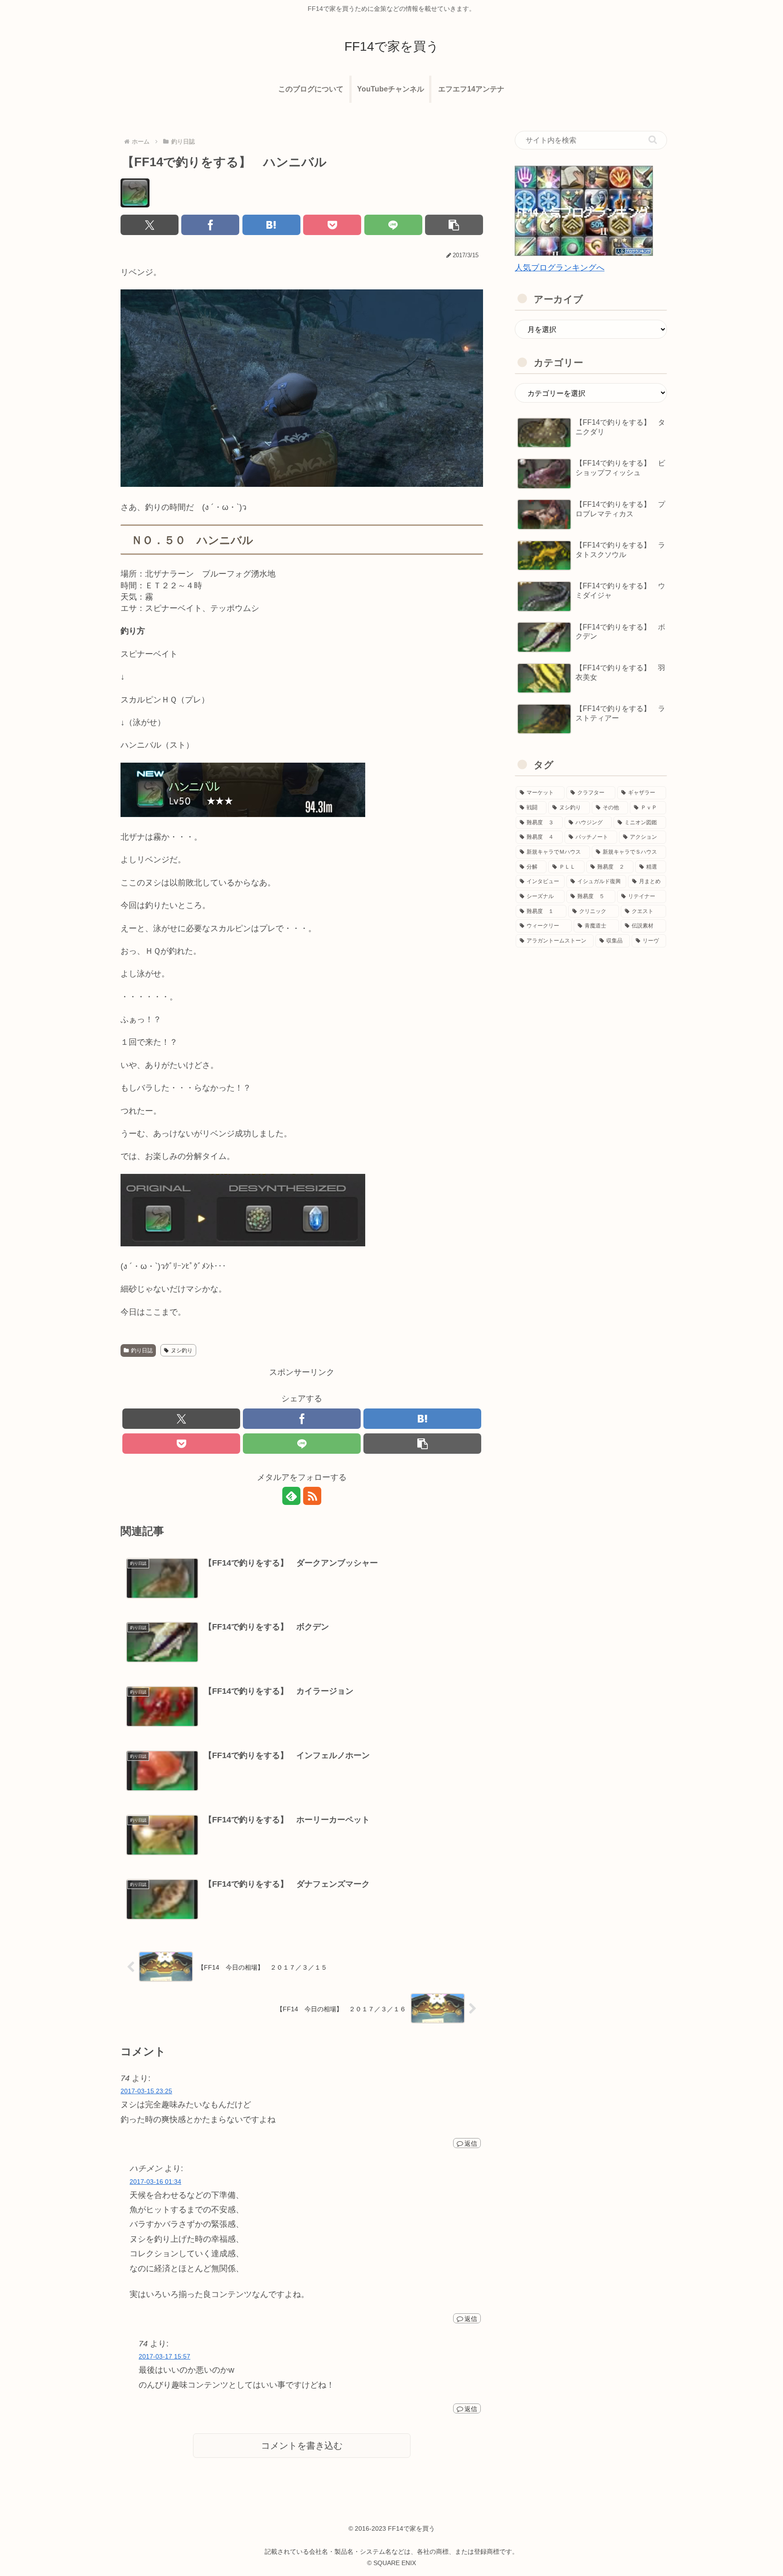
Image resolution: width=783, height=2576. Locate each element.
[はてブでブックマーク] (271, 225)
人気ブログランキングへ (560, 268)
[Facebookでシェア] (210, 225)
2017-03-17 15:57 (164, 2356)
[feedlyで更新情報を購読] (291, 1496)
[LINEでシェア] (393, 225)
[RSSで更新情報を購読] (312, 1496)
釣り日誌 (142, 1350)
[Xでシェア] (150, 225)
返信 (471, 2143)
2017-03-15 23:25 (146, 2091)
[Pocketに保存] (332, 225)
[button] (454, 225)
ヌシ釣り (182, 1350)
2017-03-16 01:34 (155, 2182)
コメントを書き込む (302, 2446)
